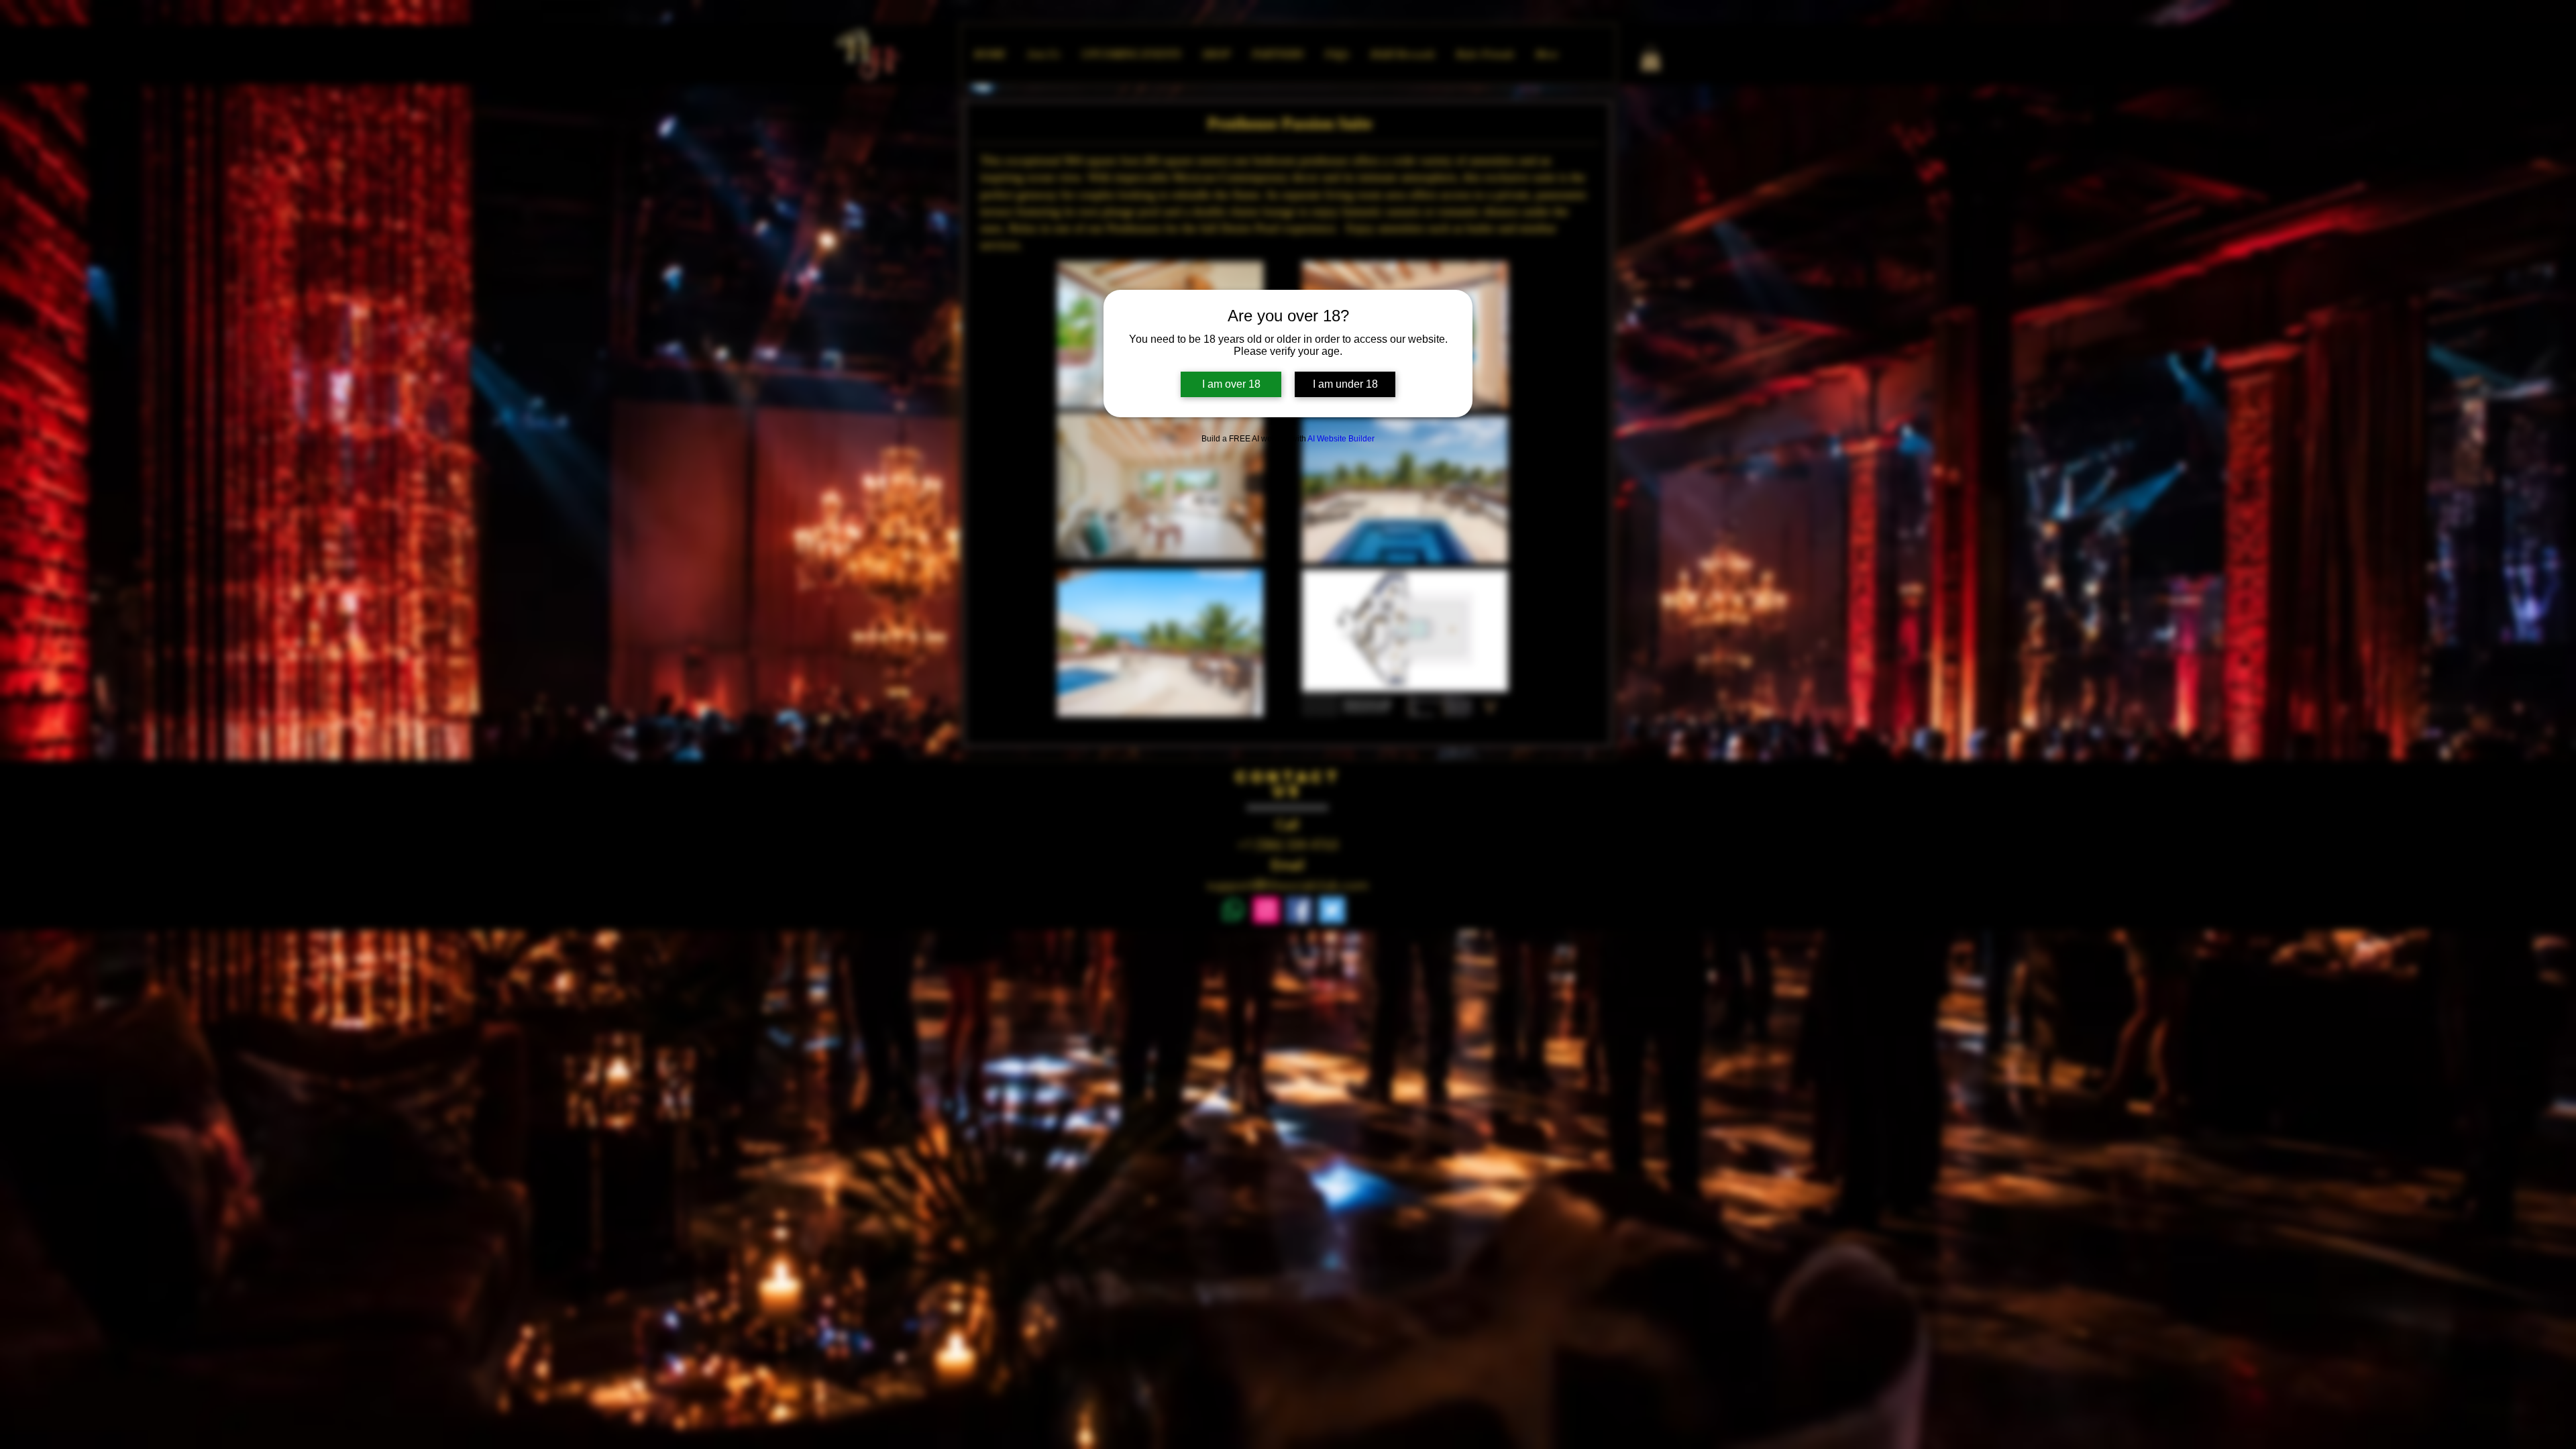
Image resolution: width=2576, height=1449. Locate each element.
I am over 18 (1231, 384)
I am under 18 (1345, 384)
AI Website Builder (1341, 439)
